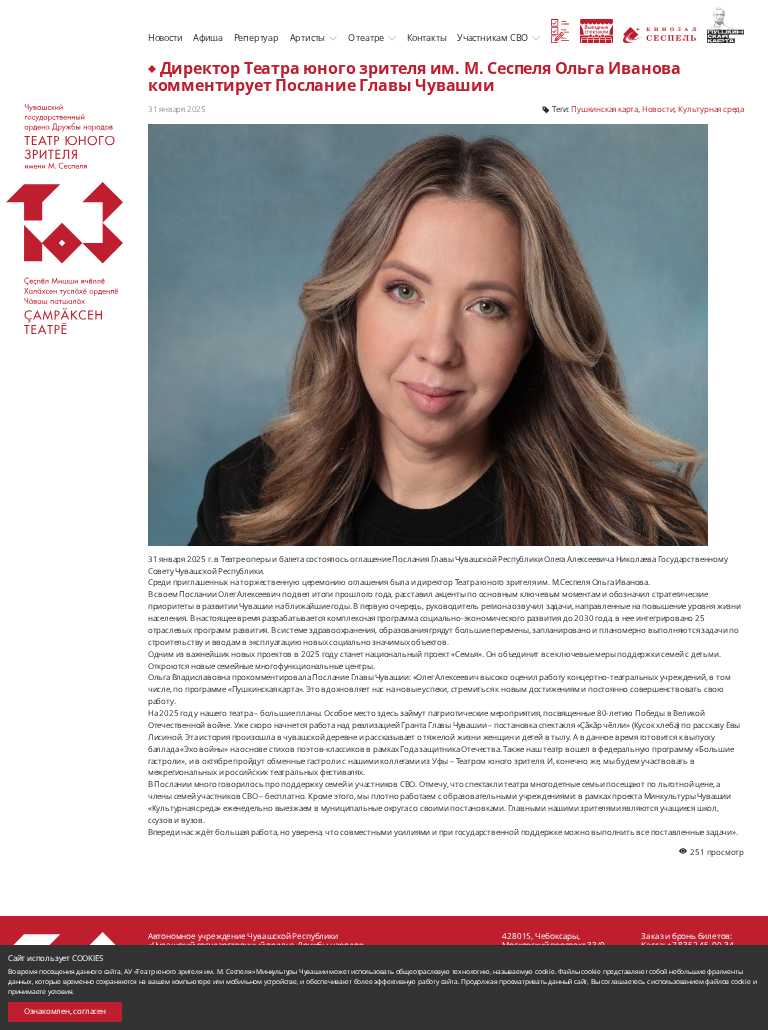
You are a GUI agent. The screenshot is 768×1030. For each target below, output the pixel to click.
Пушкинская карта (604, 109)
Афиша (208, 37)
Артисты (308, 37)
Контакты (426, 37)
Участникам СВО (492, 37)
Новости (165, 37)
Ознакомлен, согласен (65, 1011)
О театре (366, 37)
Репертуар (256, 37)
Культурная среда (711, 109)
